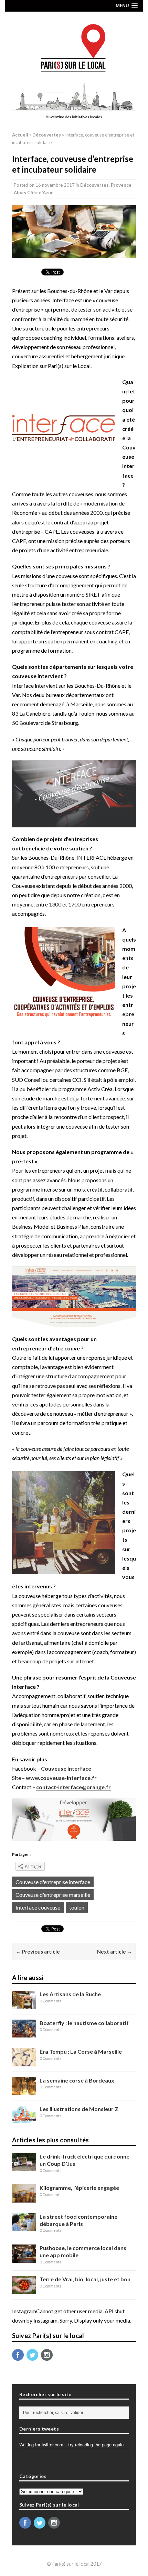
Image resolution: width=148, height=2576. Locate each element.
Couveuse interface (66, 1768)
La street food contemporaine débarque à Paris (78, 2220)
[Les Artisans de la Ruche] (24, 2004)
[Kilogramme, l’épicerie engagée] (24, 2198)
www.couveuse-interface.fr (61, 1778)
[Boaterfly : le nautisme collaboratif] (24, 2033)
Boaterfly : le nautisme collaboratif (84, 2023)
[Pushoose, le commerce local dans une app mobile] (24, 2258)
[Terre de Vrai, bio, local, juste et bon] (24, 2289)
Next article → (115, 1952)
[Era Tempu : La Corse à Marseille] (24, 2061)
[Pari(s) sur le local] (74, 45)
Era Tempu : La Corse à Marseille (81, 2051)
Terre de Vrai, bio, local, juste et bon (85, 2279)
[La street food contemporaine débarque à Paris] (24, 2226)
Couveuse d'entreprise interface (53, 1882)
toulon (77, 1907)
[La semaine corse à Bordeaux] (24, 2090)
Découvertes (94, 185)
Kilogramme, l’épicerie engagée (79, 2188)
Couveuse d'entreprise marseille (53, 1895)
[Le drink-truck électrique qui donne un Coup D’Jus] (24, 2166)
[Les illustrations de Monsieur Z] (24, 2119)
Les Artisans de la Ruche (70, 1994)
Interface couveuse (38, 1907)
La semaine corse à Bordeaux (77, 2080)
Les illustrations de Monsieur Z (79, 2109)
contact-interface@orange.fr (73, 1787)
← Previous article (38, 1952)
